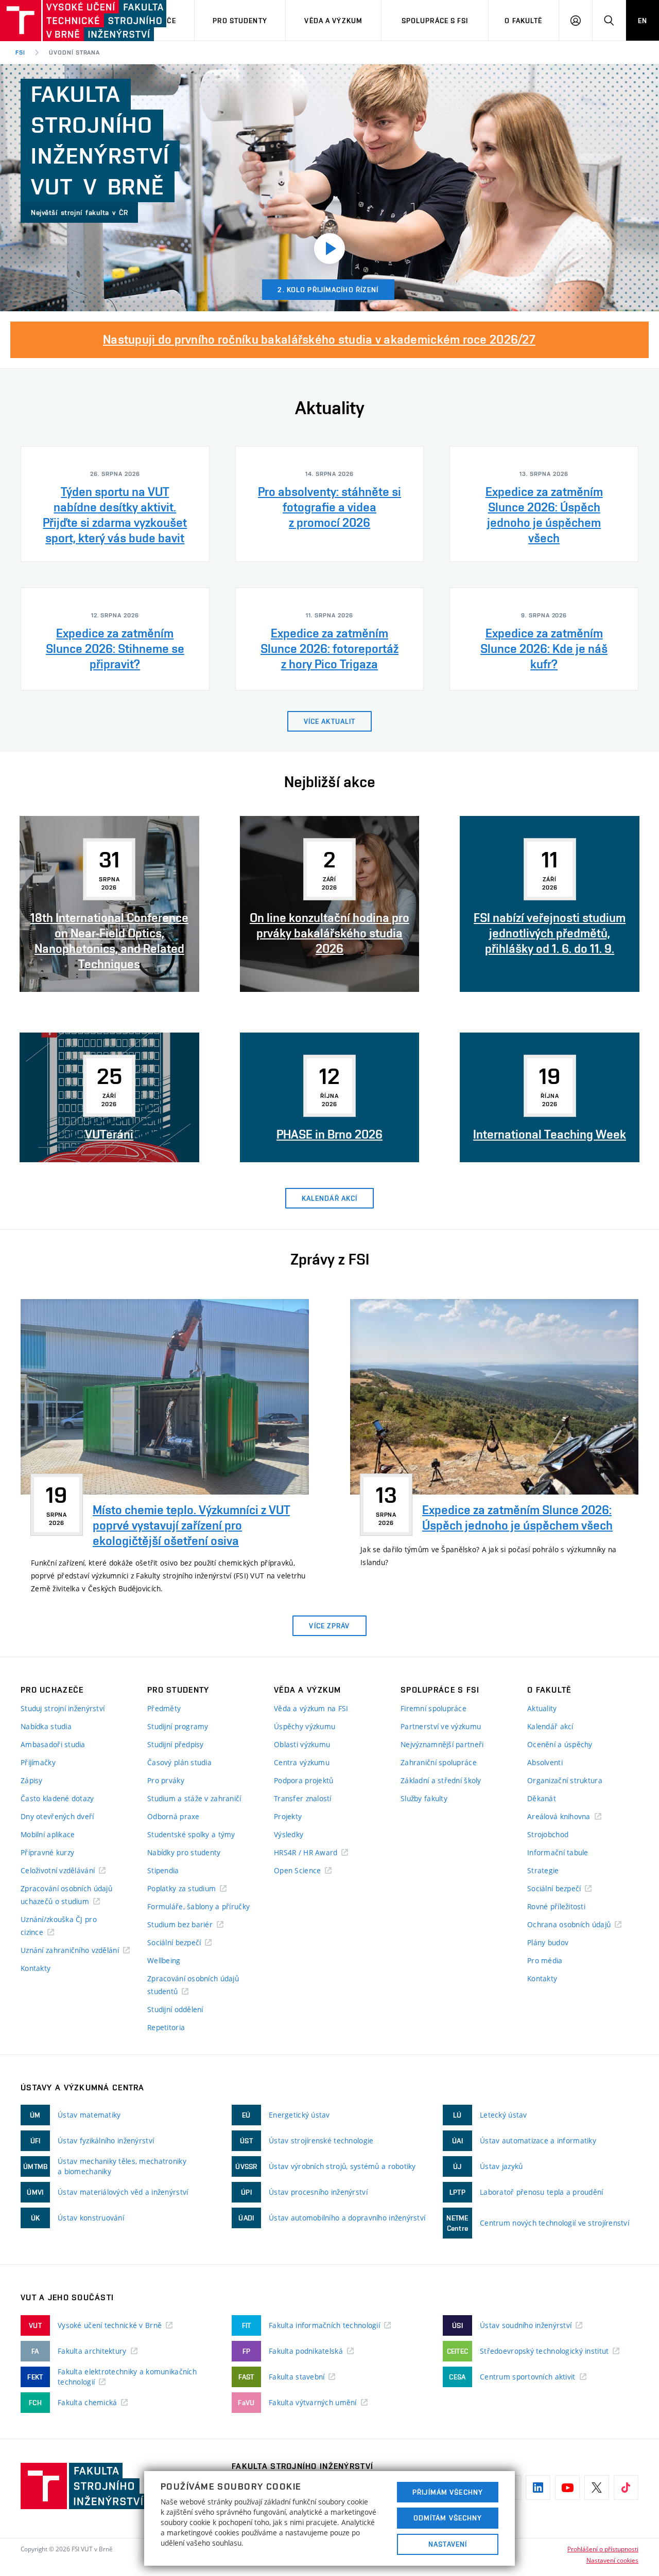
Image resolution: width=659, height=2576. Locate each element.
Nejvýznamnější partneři (442, 1744)
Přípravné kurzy (47, 1852)
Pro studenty (240, 21)
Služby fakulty (424, 1798)
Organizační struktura (565, 1780)
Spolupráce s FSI (435, 21)
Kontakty (36, 1968)
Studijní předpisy (176, 1744)
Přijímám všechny (448, 2492)
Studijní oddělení (175, 2009)
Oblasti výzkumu (302, 1744)
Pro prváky (166, 1780)
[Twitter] (597, 2488)
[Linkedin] (538, 2488)
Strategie (543, 1870)
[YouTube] (567, 2488)
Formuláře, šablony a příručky (198, 1906)
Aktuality (542, 1708)
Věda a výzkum (333, 21)
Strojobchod (548, 1834)
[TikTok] (626, 2488)
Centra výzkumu (302, 1762)
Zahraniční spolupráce (439, 1762)
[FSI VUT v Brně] (52, 21)
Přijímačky (38, 1762)
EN (643, 21)
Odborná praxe (174, 1816)
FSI (20, 52)
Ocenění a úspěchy (560, 1744)
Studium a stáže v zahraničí (194, 1798)
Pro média (545, 1960)
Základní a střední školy (441, 1780)
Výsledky (289, 1834)
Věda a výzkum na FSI (311, 1708)
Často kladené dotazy (57, 1798)
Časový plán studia (179, 1762)
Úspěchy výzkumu (305, 1726)
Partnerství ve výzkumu (441, 1726)
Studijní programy (178, 1726)
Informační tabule (558, 1852)
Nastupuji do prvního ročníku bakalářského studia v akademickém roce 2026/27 (319, 339)
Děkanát (542, 1798)
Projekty (288, 1816)
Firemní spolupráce (433, 1708)
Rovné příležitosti (556, 1906)
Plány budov (548, 1942)
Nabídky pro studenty (184, 1852)
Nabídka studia (46, 1726)
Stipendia (163, 1870)
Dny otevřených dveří (57, 1816)
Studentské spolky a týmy (191, 1834)
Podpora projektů (304, 1780)
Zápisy (32, 1780)
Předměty (164, 1708)
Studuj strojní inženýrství (63, 1708)
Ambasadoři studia (53, 1744)
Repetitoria (166, 2027)
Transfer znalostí (303, 1798)
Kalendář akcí (550, 1726)
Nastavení (448, 2544)
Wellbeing (164, 1960)
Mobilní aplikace (48, 1834)
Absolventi (545, 1762)
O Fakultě (523, 21)
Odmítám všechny (448, 2518)
